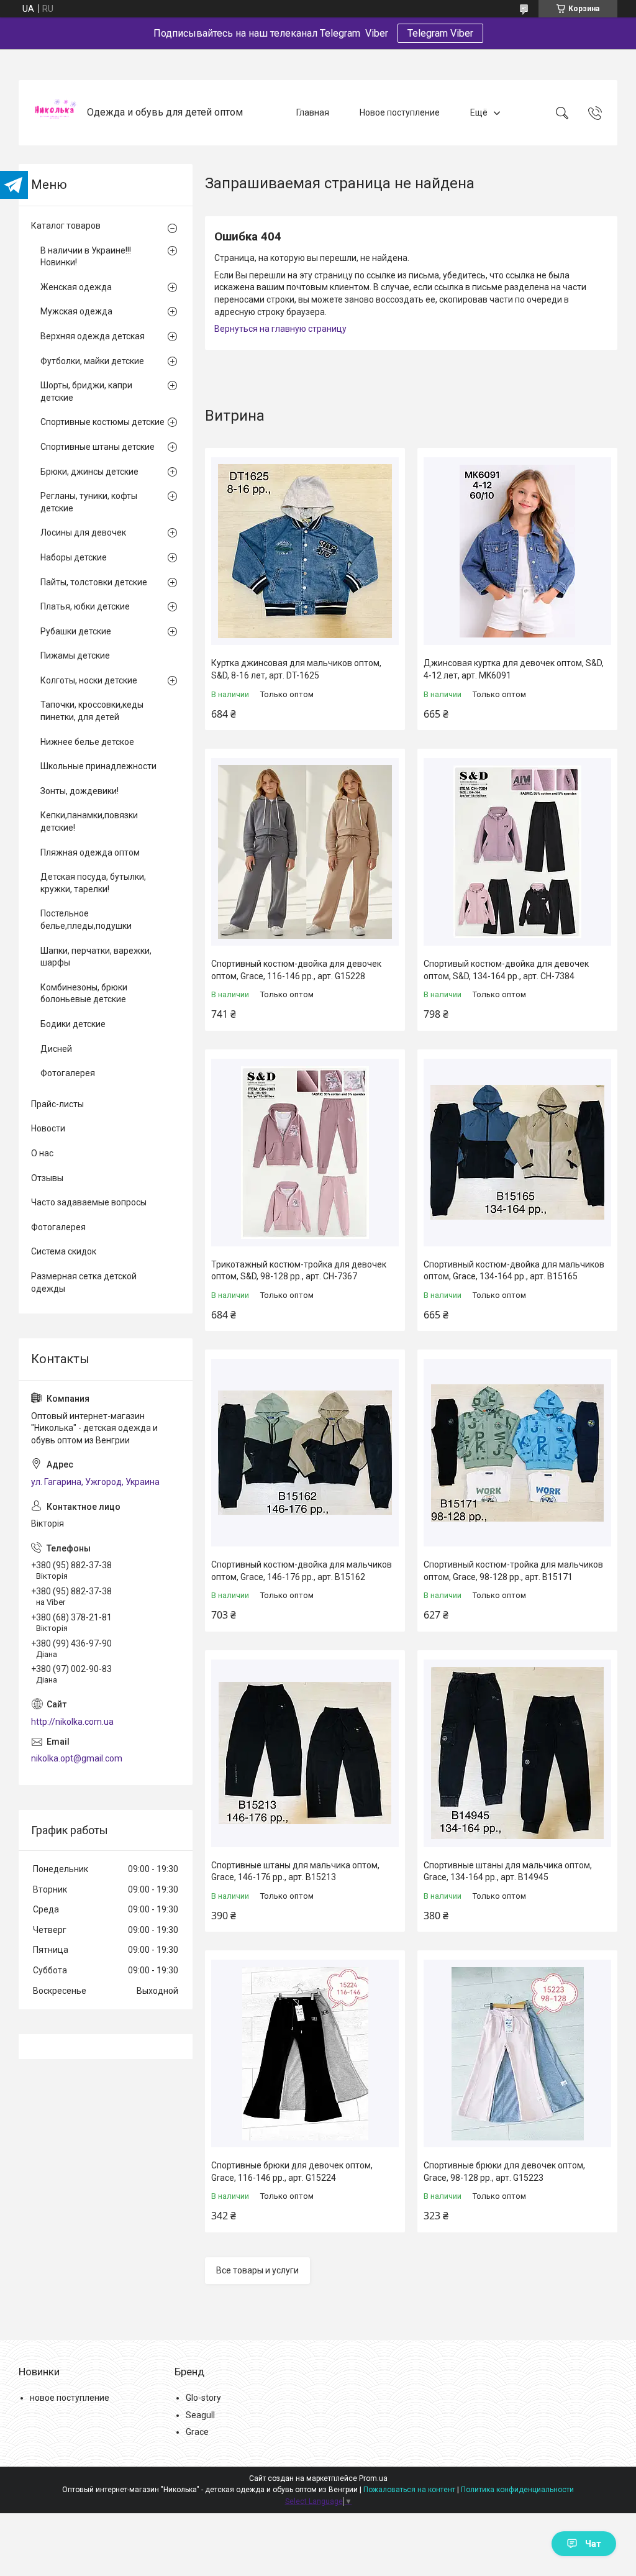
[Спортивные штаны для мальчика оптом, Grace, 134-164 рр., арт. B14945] (517, 1753)
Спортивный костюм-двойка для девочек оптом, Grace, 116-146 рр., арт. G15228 (296, 970)
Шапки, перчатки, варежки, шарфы (96, 957)
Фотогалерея (68, 1073)
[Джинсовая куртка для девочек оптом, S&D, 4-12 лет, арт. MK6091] (517, 551)
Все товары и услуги (257, 2270)
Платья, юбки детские (85, 606)
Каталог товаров (66, 226)
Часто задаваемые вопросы (89, 1202)
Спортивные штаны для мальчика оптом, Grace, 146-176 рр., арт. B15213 (295, 1871)
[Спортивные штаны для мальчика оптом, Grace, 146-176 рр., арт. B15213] (305, 1753)
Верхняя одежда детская (93, 336)
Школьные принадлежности (98, 766)
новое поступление (70, 2398)
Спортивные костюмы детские (102, 422)
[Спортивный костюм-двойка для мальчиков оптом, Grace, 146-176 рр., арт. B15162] (305, 1453)
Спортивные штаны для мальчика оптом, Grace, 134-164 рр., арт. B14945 (508, 1871)
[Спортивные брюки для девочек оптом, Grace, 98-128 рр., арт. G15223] (517, 2053)
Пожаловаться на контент (409, 2490)
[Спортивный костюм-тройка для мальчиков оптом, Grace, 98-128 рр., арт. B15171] (517, 1453)
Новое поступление (400, 112)
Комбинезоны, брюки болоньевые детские (84, 993)
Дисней (56, 1049)
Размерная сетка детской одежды (84, 1282)
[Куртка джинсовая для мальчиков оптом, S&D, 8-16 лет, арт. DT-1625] (305, 551)
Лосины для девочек (83, 532)
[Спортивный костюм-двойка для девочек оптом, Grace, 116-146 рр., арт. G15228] (305, 852)
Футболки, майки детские (92, 361)
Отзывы (47, 1178)
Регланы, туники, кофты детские (89, 502)
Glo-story (203, 2398)
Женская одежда (76, 287)
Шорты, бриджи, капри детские (86, 391)
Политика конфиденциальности (517, 2490)
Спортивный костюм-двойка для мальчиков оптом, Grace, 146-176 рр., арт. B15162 (302, 1571)
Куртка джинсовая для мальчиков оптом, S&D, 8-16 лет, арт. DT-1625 (296, 669)
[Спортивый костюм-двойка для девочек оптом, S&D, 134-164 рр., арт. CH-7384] (517, 852)
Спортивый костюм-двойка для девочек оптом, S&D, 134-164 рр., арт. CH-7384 (506, 970)
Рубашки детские (76, 631)
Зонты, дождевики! (79, 791)
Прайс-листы (57, 1104)
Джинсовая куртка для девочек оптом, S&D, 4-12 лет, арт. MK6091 (514, 669)
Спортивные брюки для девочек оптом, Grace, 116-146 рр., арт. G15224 (292, 2172)
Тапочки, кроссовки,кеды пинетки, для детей (92, 711)
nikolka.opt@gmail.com (77, 1758)
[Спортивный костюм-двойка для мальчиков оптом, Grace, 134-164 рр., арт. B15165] (517, 1153)
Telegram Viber (440, 33)
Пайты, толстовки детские (94, 582)
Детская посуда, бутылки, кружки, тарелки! (93, 883)
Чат (593, 2544)
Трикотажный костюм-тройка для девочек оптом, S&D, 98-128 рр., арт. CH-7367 (299, 1271)
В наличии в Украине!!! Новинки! (86, 257)
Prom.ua (373, 2478)
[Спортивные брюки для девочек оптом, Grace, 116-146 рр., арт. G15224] (305, 2053)
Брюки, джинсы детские (89, 472)
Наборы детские (74, 557)
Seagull (200, 2415)
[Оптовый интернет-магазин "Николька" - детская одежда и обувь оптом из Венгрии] (54, 113)
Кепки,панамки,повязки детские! (89, 821)
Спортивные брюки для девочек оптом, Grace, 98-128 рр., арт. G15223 (504, 2172)
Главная (313, 112)
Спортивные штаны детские (98, 447)
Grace (197, 2432)
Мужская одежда (76, 311)
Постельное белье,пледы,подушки (86, 920)
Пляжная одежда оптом (90, 852)
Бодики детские (73, 1024)
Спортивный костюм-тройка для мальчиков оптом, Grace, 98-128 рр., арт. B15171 (513, 1571)
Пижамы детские (75, 655)
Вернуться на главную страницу (280, 329)
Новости (48, 1128)
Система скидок (64, 1251)
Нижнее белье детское (87, 742)
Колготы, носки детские (89, 680)
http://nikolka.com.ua (72, 1722)
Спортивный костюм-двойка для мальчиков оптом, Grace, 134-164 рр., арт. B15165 (514, 1271)
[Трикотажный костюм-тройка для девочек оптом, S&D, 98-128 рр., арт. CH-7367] (305, 1153)
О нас (42, 1153)
